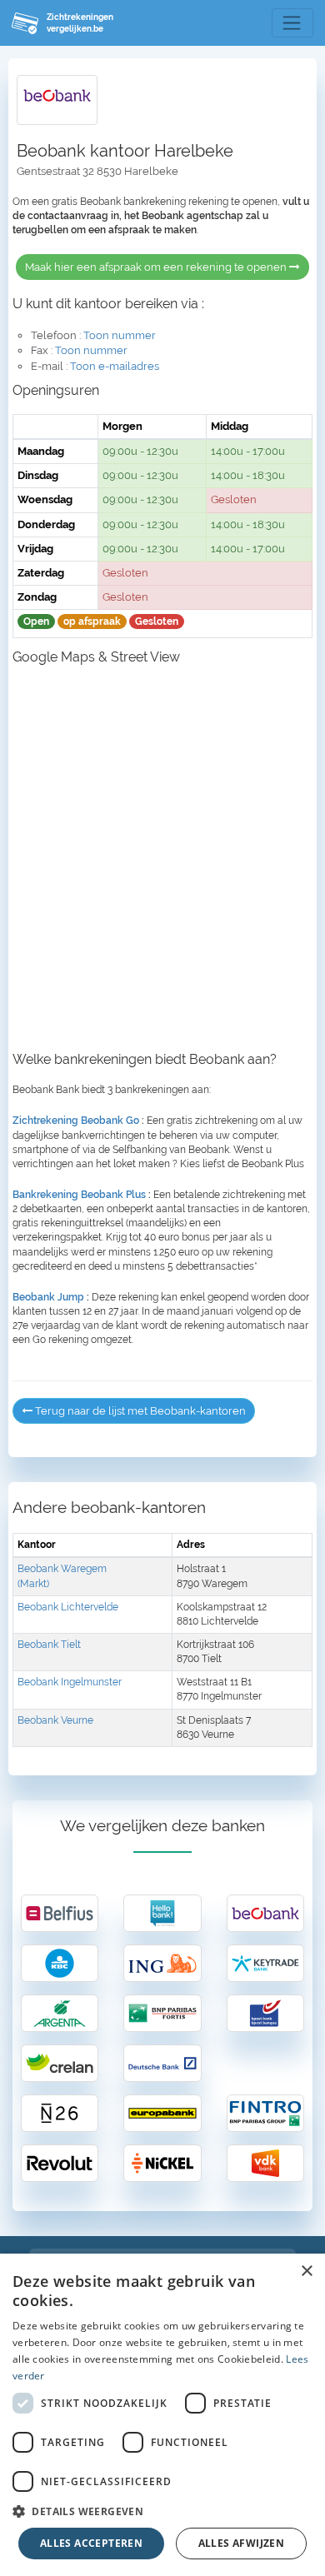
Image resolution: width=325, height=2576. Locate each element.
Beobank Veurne (55, 1720)
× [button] (306, 2271)
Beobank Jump (48, 1297)
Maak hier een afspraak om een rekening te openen (157, 267)
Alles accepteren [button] (91, 2543)
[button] (162, 2511)
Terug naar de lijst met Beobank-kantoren (139, 1411)
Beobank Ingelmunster (70, 1682)
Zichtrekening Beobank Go (76, 1121)
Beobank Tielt (49, 1645)
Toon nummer (120, 335)
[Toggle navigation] (292, 23)
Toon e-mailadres (115, 366)
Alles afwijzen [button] (242, 2543)
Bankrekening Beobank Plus (79, 1195)
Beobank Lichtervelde (68, 1607)
